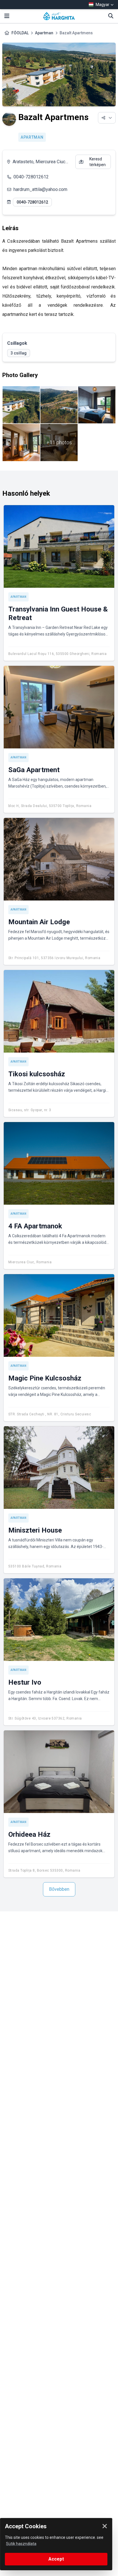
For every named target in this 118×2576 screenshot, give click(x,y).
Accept (56, 2559)
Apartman (44, 33)
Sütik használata (21, 2544)
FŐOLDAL (20, 33)
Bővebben (59, 1889)
